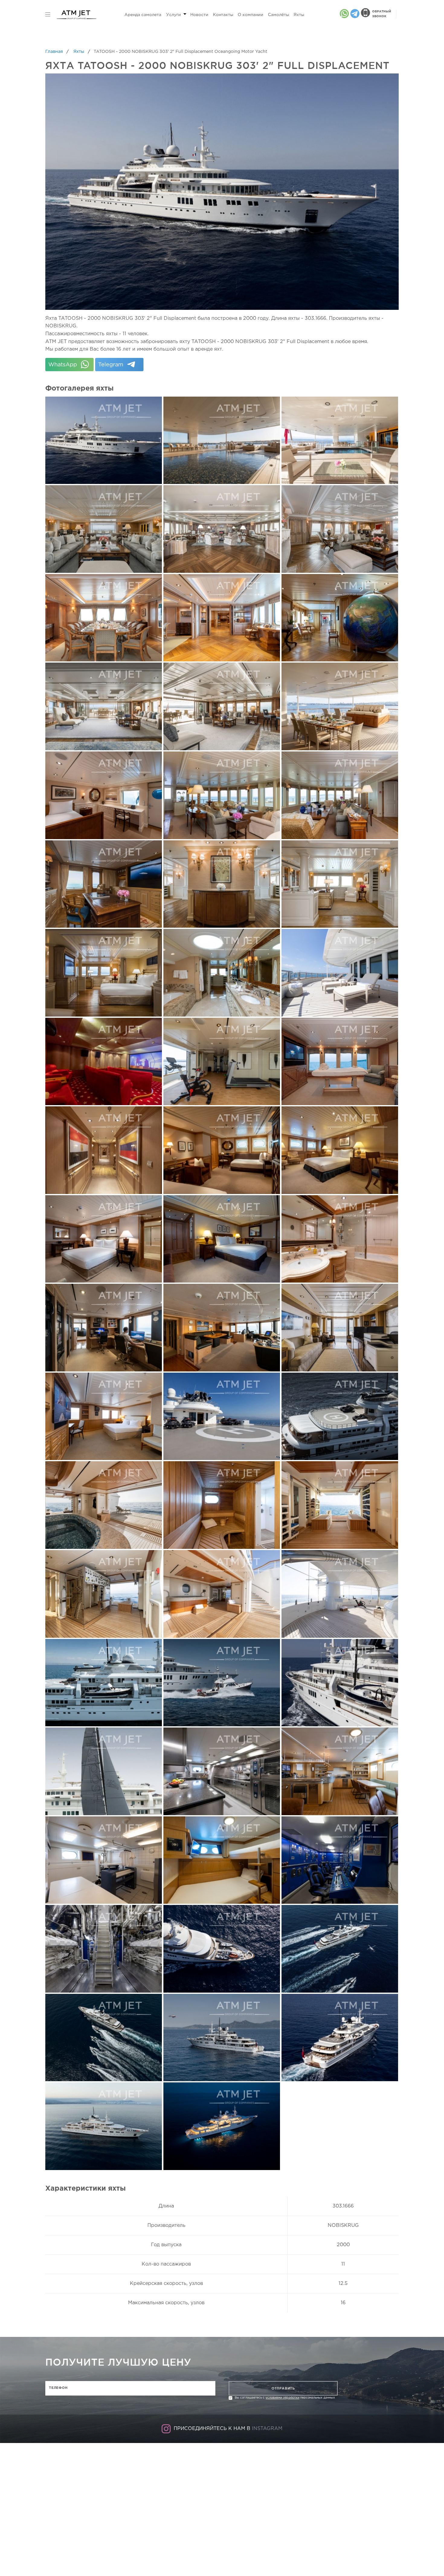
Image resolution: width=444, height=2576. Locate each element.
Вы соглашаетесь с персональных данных (285, 2398)
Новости (199, 15)
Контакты (223, 15)
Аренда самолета (143, 15)
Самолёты (278, 15)
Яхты (299, 15)
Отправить (283, 2388)
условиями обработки (282, 2398)
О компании (251, 15)
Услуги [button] (174, 15)
